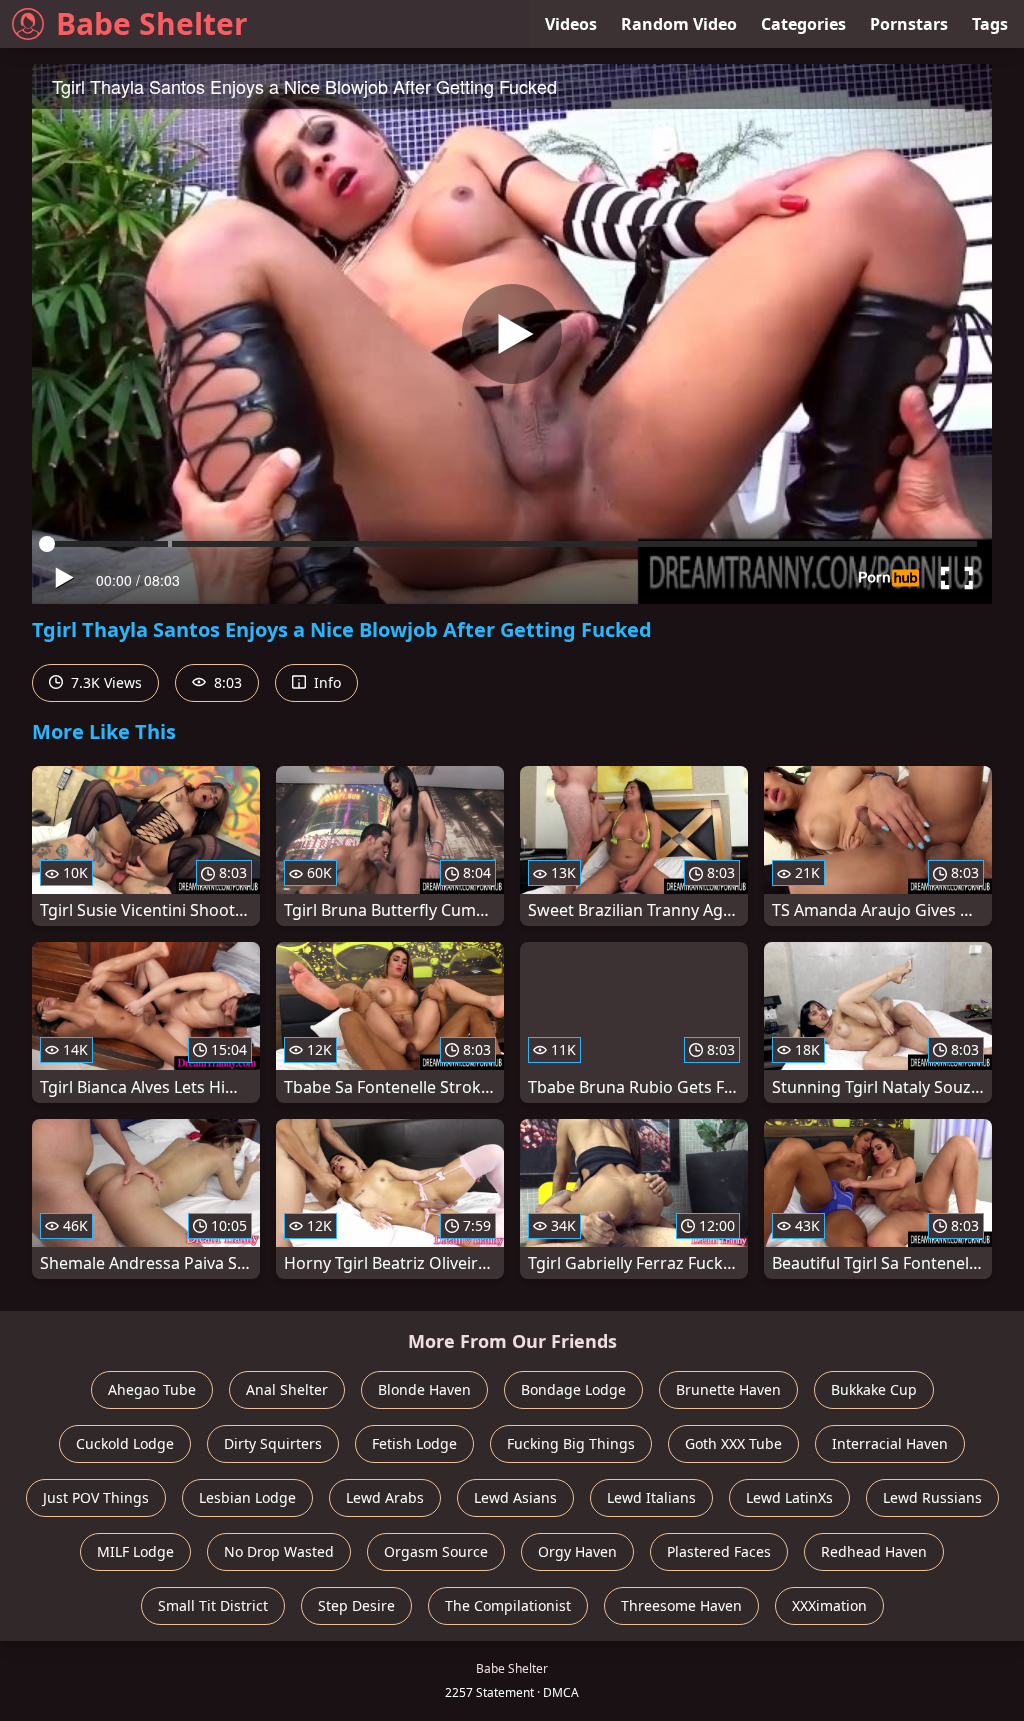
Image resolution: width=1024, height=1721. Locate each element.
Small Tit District (213, 1605)
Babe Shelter (152, 23)
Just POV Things (96, 1497)
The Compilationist (508, 1605)
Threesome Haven (681, 1605)
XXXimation (829, 1605)
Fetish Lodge (414, 1443)
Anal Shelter (287, 1389)
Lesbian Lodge (247, 1497)
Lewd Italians (651, 1497)
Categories (803, 24)
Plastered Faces (719, 1551)
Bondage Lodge (573, 1389)
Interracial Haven (890, 1443)
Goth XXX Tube (733, 1443)
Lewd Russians (932, 1497)
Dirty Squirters (273, 1443)
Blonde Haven (424, 1389)
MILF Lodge (135, 1551)
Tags (990, 24)
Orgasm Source (436, 1551)
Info (325, 682)
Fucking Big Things (571, 1443)
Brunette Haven (728, 1389)
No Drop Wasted (279, 1551)
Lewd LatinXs (789, 1497)
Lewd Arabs (385, 1497)
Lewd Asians (515, 1497)
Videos (571, 24)
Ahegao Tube (152, 1389)
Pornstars (909, 24)
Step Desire (356, 1605)
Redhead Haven (874, 1551)
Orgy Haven (577, 1551)
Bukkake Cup (874, 1389)
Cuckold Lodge (125, 1443)
